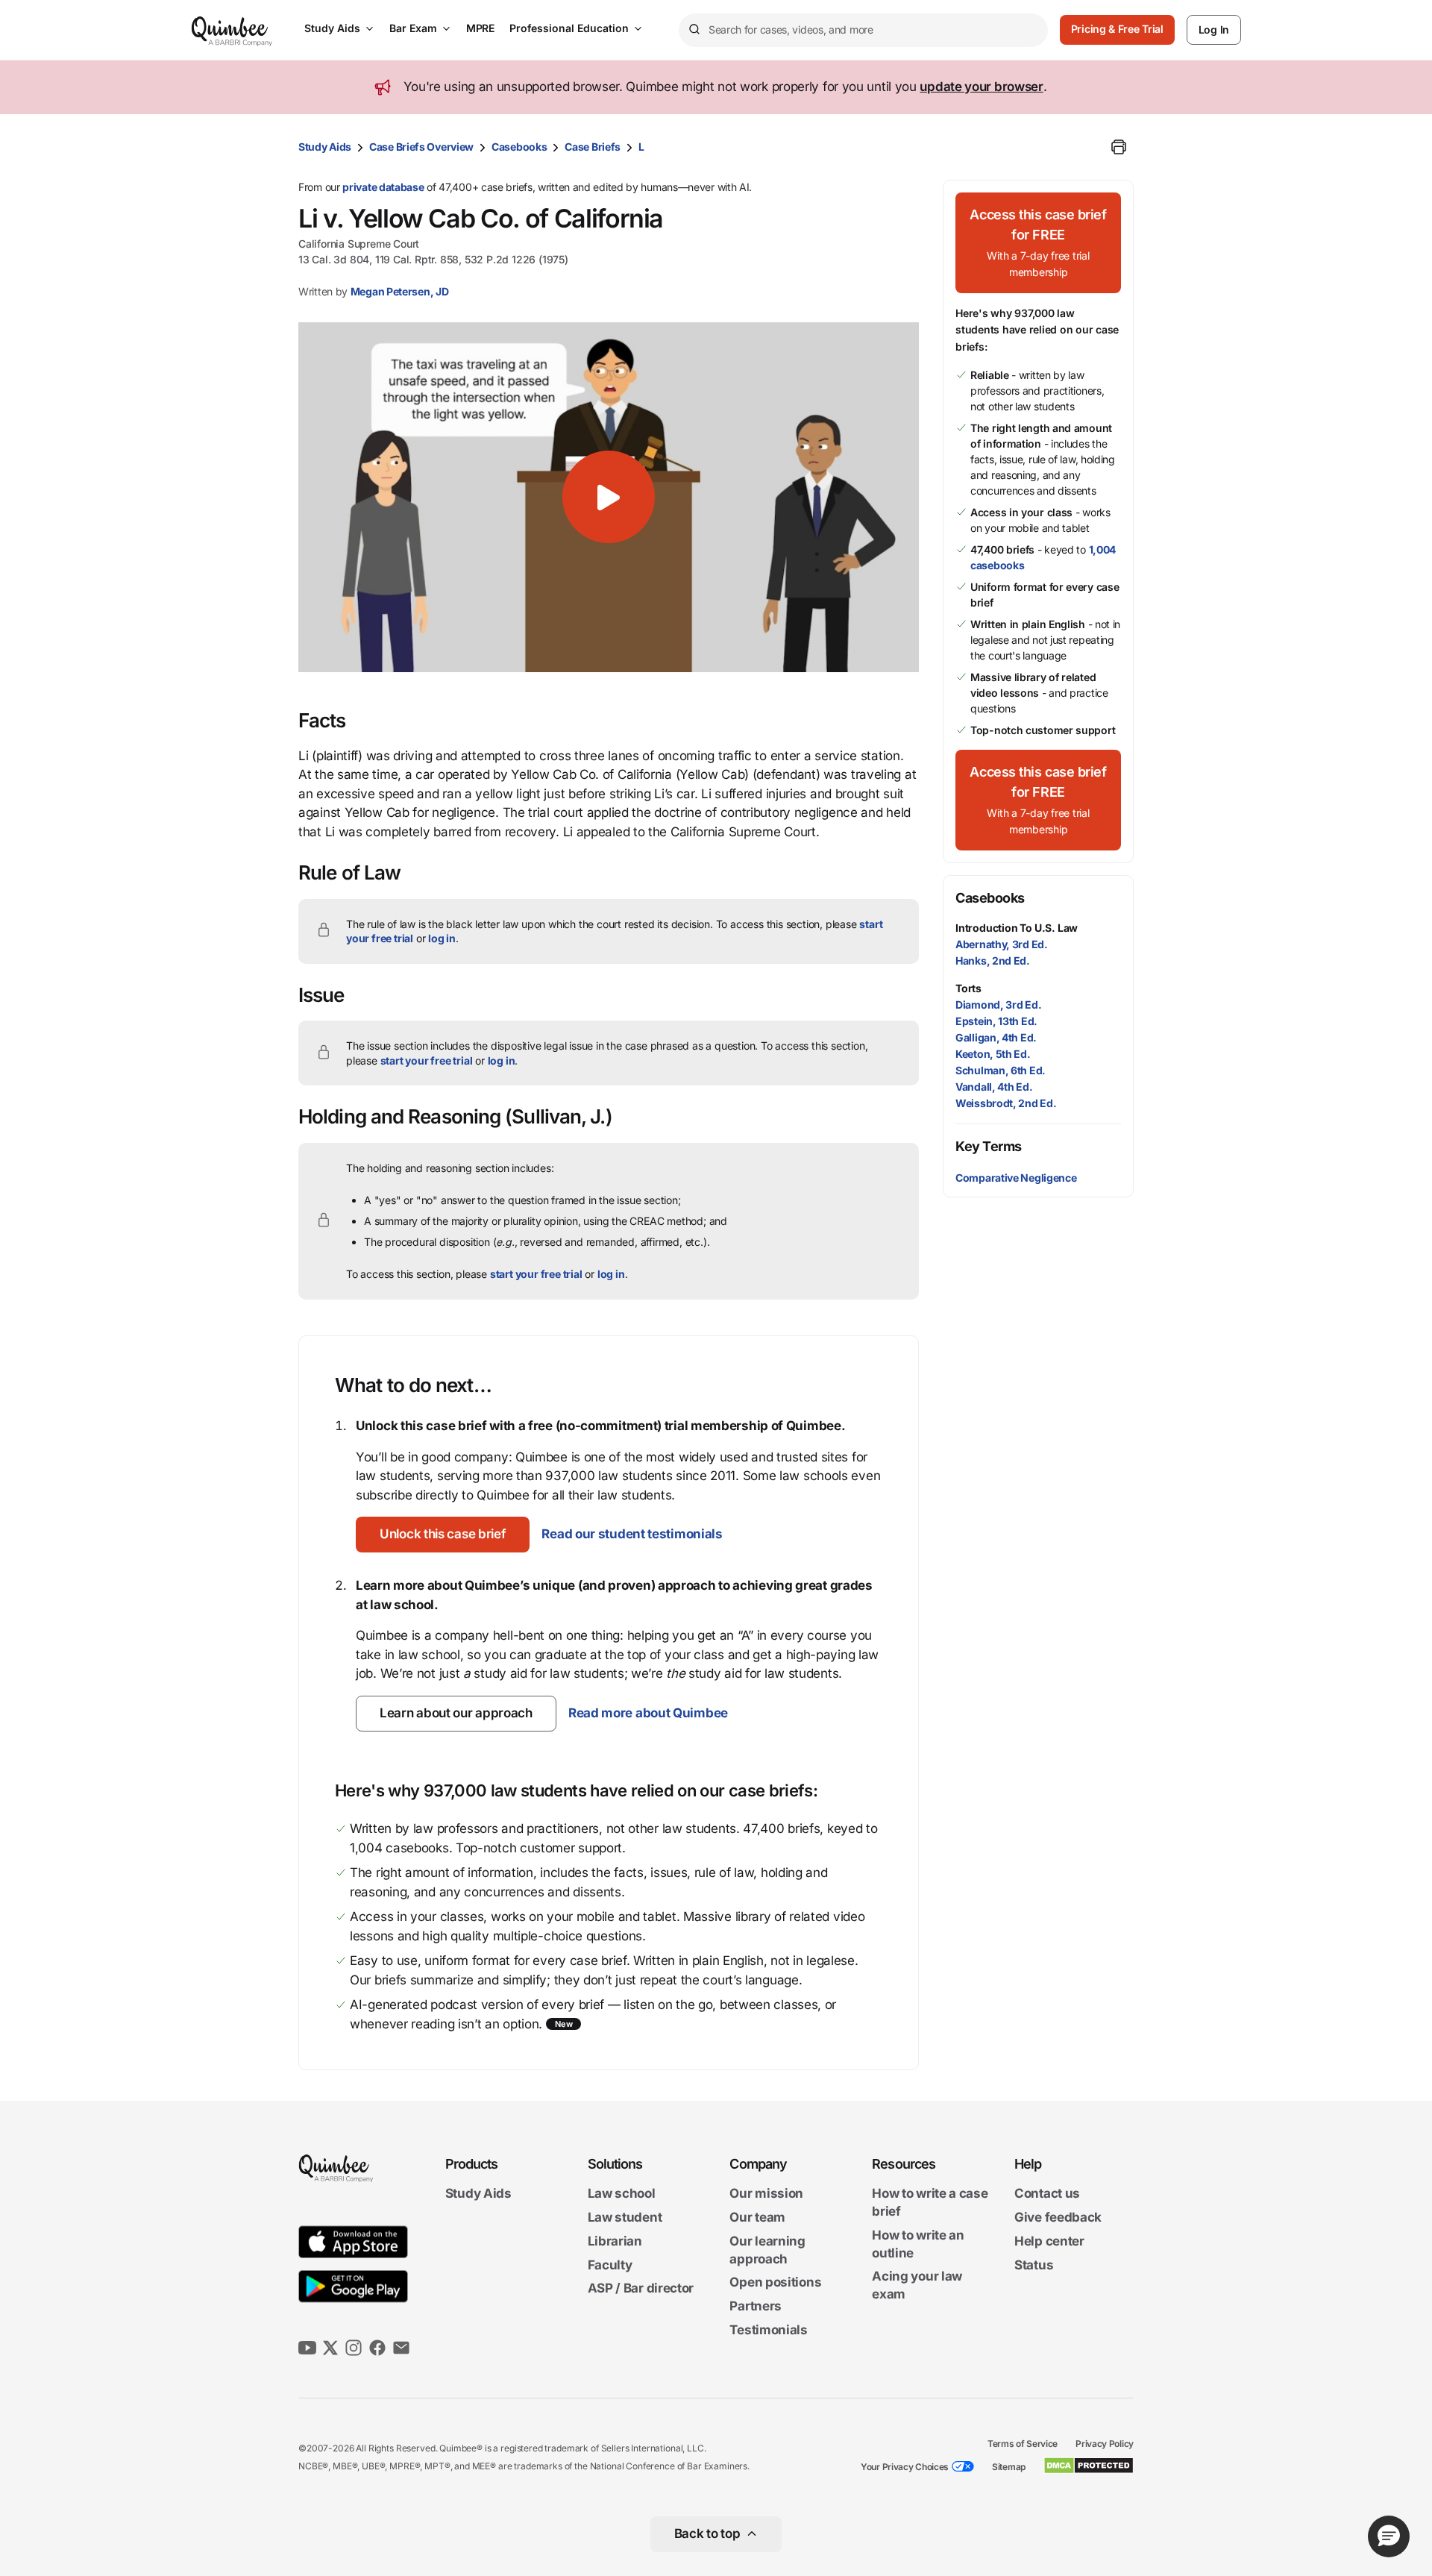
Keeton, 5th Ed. (993, 1054)
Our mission (766, 2194)
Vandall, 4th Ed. (994, 1087)
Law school (622, 2194)
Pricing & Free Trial (1117, 29)
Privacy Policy (1105, 2444)
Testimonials (768, 2330)
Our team (757, 2217)
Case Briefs (593, 147)
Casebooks (519, 147)
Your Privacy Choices (905, 2467)
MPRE (480, 28)
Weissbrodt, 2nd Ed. (1006, 1103)
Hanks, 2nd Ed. (993, 960)
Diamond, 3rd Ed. (998, 1005)
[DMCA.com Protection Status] (1089, 2466)
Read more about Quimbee (648, 1713)
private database (383, 187)
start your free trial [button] (427, 1060)
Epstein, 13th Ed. (996, 1021)
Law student (625, 2217)
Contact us (1047, 2194)
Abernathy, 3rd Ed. (1002, 944)
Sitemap (1009, 2467)
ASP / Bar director (641, 2289)
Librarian (615, 2241)
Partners (756, 2306)
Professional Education (569, 28)
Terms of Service (1023, 2444)
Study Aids (332, 28)
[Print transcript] (1119, 147)
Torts (968, 988)
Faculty (610, 2265)
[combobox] (863, 30)
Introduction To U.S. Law (1017, 928)
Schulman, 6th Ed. (1001, 1070)
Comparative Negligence (1016, 1178)
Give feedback (1058, 2217)
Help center (1049, 2241)
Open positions (775, 2283)
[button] (609, 497)
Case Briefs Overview (421, 147)
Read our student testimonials (632, 1534)
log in (442, 938)
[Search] (694, 30)
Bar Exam (413, 28)
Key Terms (989, 1146)
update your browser (981, 87)
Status (1034, 2265)
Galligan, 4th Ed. (996, 1037)
